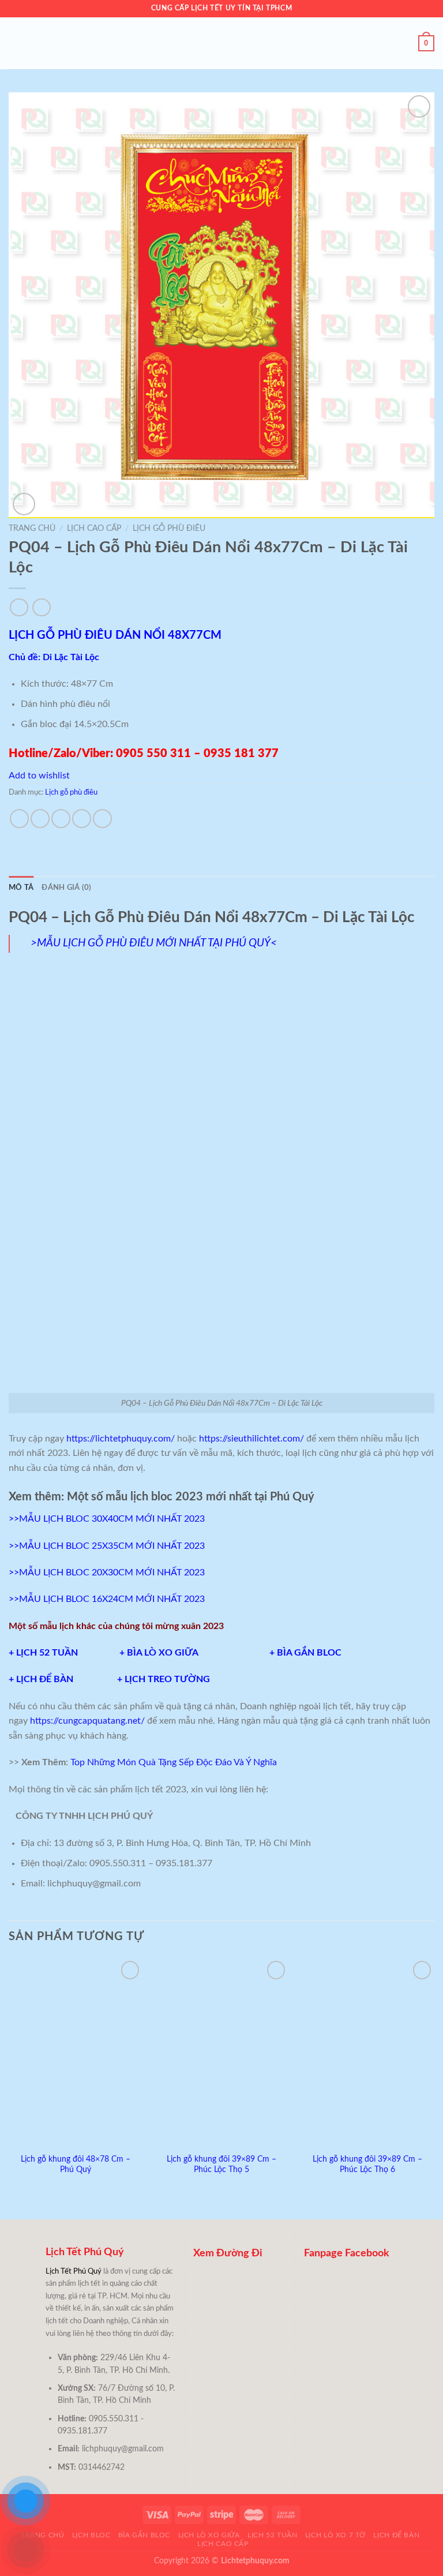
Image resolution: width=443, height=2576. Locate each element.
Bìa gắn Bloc (144, 2535)
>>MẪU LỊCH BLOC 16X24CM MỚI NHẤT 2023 (107, 1599)
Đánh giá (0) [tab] (66, 888)
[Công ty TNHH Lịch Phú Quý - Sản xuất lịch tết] (221, 43)
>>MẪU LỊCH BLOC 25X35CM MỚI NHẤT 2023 (107, 1546)
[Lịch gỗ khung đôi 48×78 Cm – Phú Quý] (76, 2052)
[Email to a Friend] (82, 819)
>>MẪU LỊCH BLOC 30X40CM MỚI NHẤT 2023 (107, 1519)
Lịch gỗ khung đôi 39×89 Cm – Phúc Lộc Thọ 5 (221, 2165)
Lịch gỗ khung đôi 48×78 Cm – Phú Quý (76, 2165)
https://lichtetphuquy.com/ (121, 1439)
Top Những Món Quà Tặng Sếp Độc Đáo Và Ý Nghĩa (174, 1762)
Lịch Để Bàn (396, 2535)
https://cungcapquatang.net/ (87, 1721)
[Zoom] (24, 504)
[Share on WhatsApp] (19, 819)
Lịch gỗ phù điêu (169, 529)
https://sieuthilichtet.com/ (250, 1439)
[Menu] (16, 43)
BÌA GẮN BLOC (313, 1653)
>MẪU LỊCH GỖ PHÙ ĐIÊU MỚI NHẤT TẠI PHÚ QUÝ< (154, 943)
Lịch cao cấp (94, 529)
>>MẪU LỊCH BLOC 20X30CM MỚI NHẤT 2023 (107, 1572)
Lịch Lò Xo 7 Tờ (335, 2535)
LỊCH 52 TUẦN (48, 1653)
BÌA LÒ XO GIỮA (162, 1653)
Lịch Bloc (91, 2535)
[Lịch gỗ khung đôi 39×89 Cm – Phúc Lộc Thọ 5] (221, 2052)
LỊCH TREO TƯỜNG (167, 1679)
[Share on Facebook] (40, 819)
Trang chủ (32, 529)
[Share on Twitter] (61, 819)
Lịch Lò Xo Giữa (209, 2535)
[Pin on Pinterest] (102, 819)
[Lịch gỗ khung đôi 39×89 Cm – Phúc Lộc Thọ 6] (367, 2052)
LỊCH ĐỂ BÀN (47, 1679)
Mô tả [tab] (21, 888)
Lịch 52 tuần (272, 2535)
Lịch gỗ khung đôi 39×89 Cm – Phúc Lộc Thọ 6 (367, 2165)
